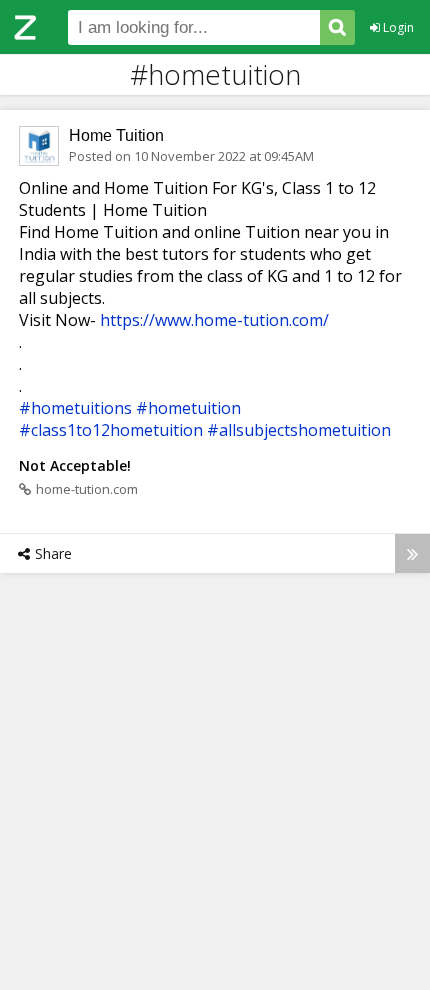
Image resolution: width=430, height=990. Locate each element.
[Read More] (412, 553)
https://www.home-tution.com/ (214, 320)
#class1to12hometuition (111, 430)
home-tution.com (87, 489)
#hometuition (188, 408)
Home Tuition (116, 135)
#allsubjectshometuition (299, 430)
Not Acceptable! (75, 465)
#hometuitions (75, 408)
